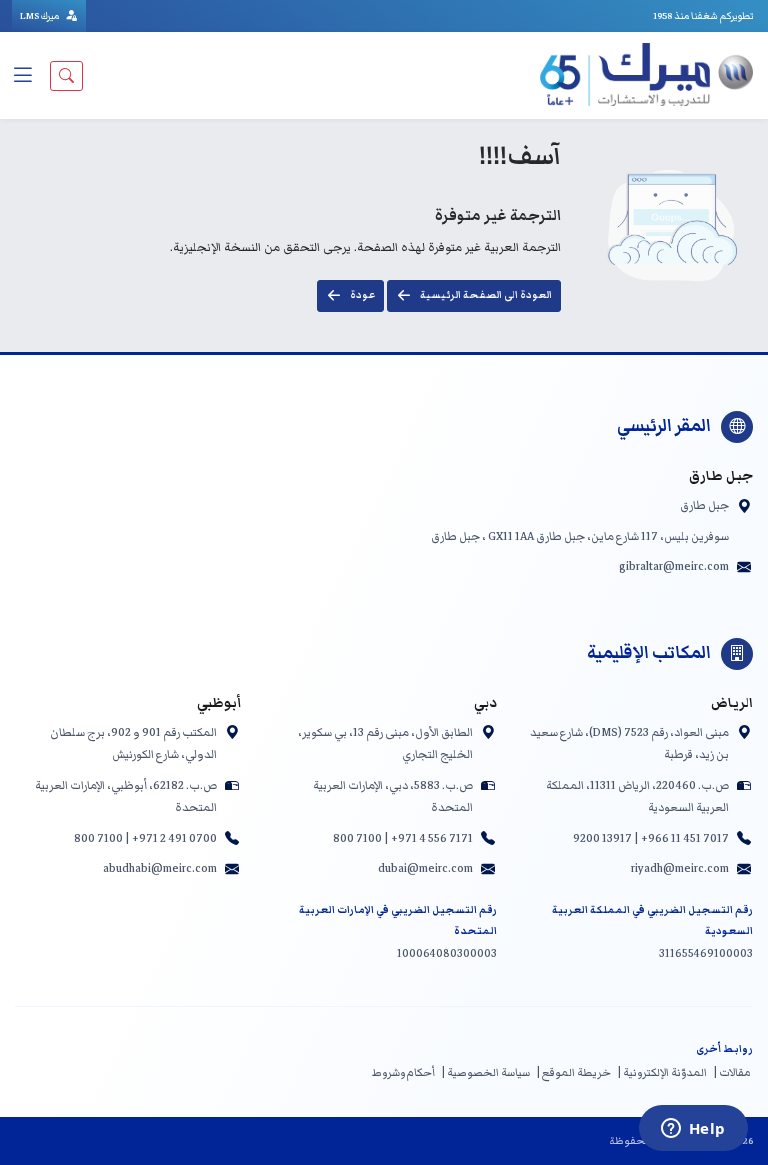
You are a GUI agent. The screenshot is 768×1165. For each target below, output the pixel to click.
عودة (362, 295)
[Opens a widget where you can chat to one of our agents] (693, 1130)
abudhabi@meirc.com (160, 868)
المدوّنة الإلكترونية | (662, 1072)
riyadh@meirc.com (680, 868)
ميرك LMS (40, 16)
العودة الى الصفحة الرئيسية (486, 295)
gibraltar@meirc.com (674, 566)
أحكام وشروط (403, 1072)
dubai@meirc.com (425, 868)
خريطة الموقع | (573, 1072)
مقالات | (732, 1072)
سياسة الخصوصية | (485, 1072)
